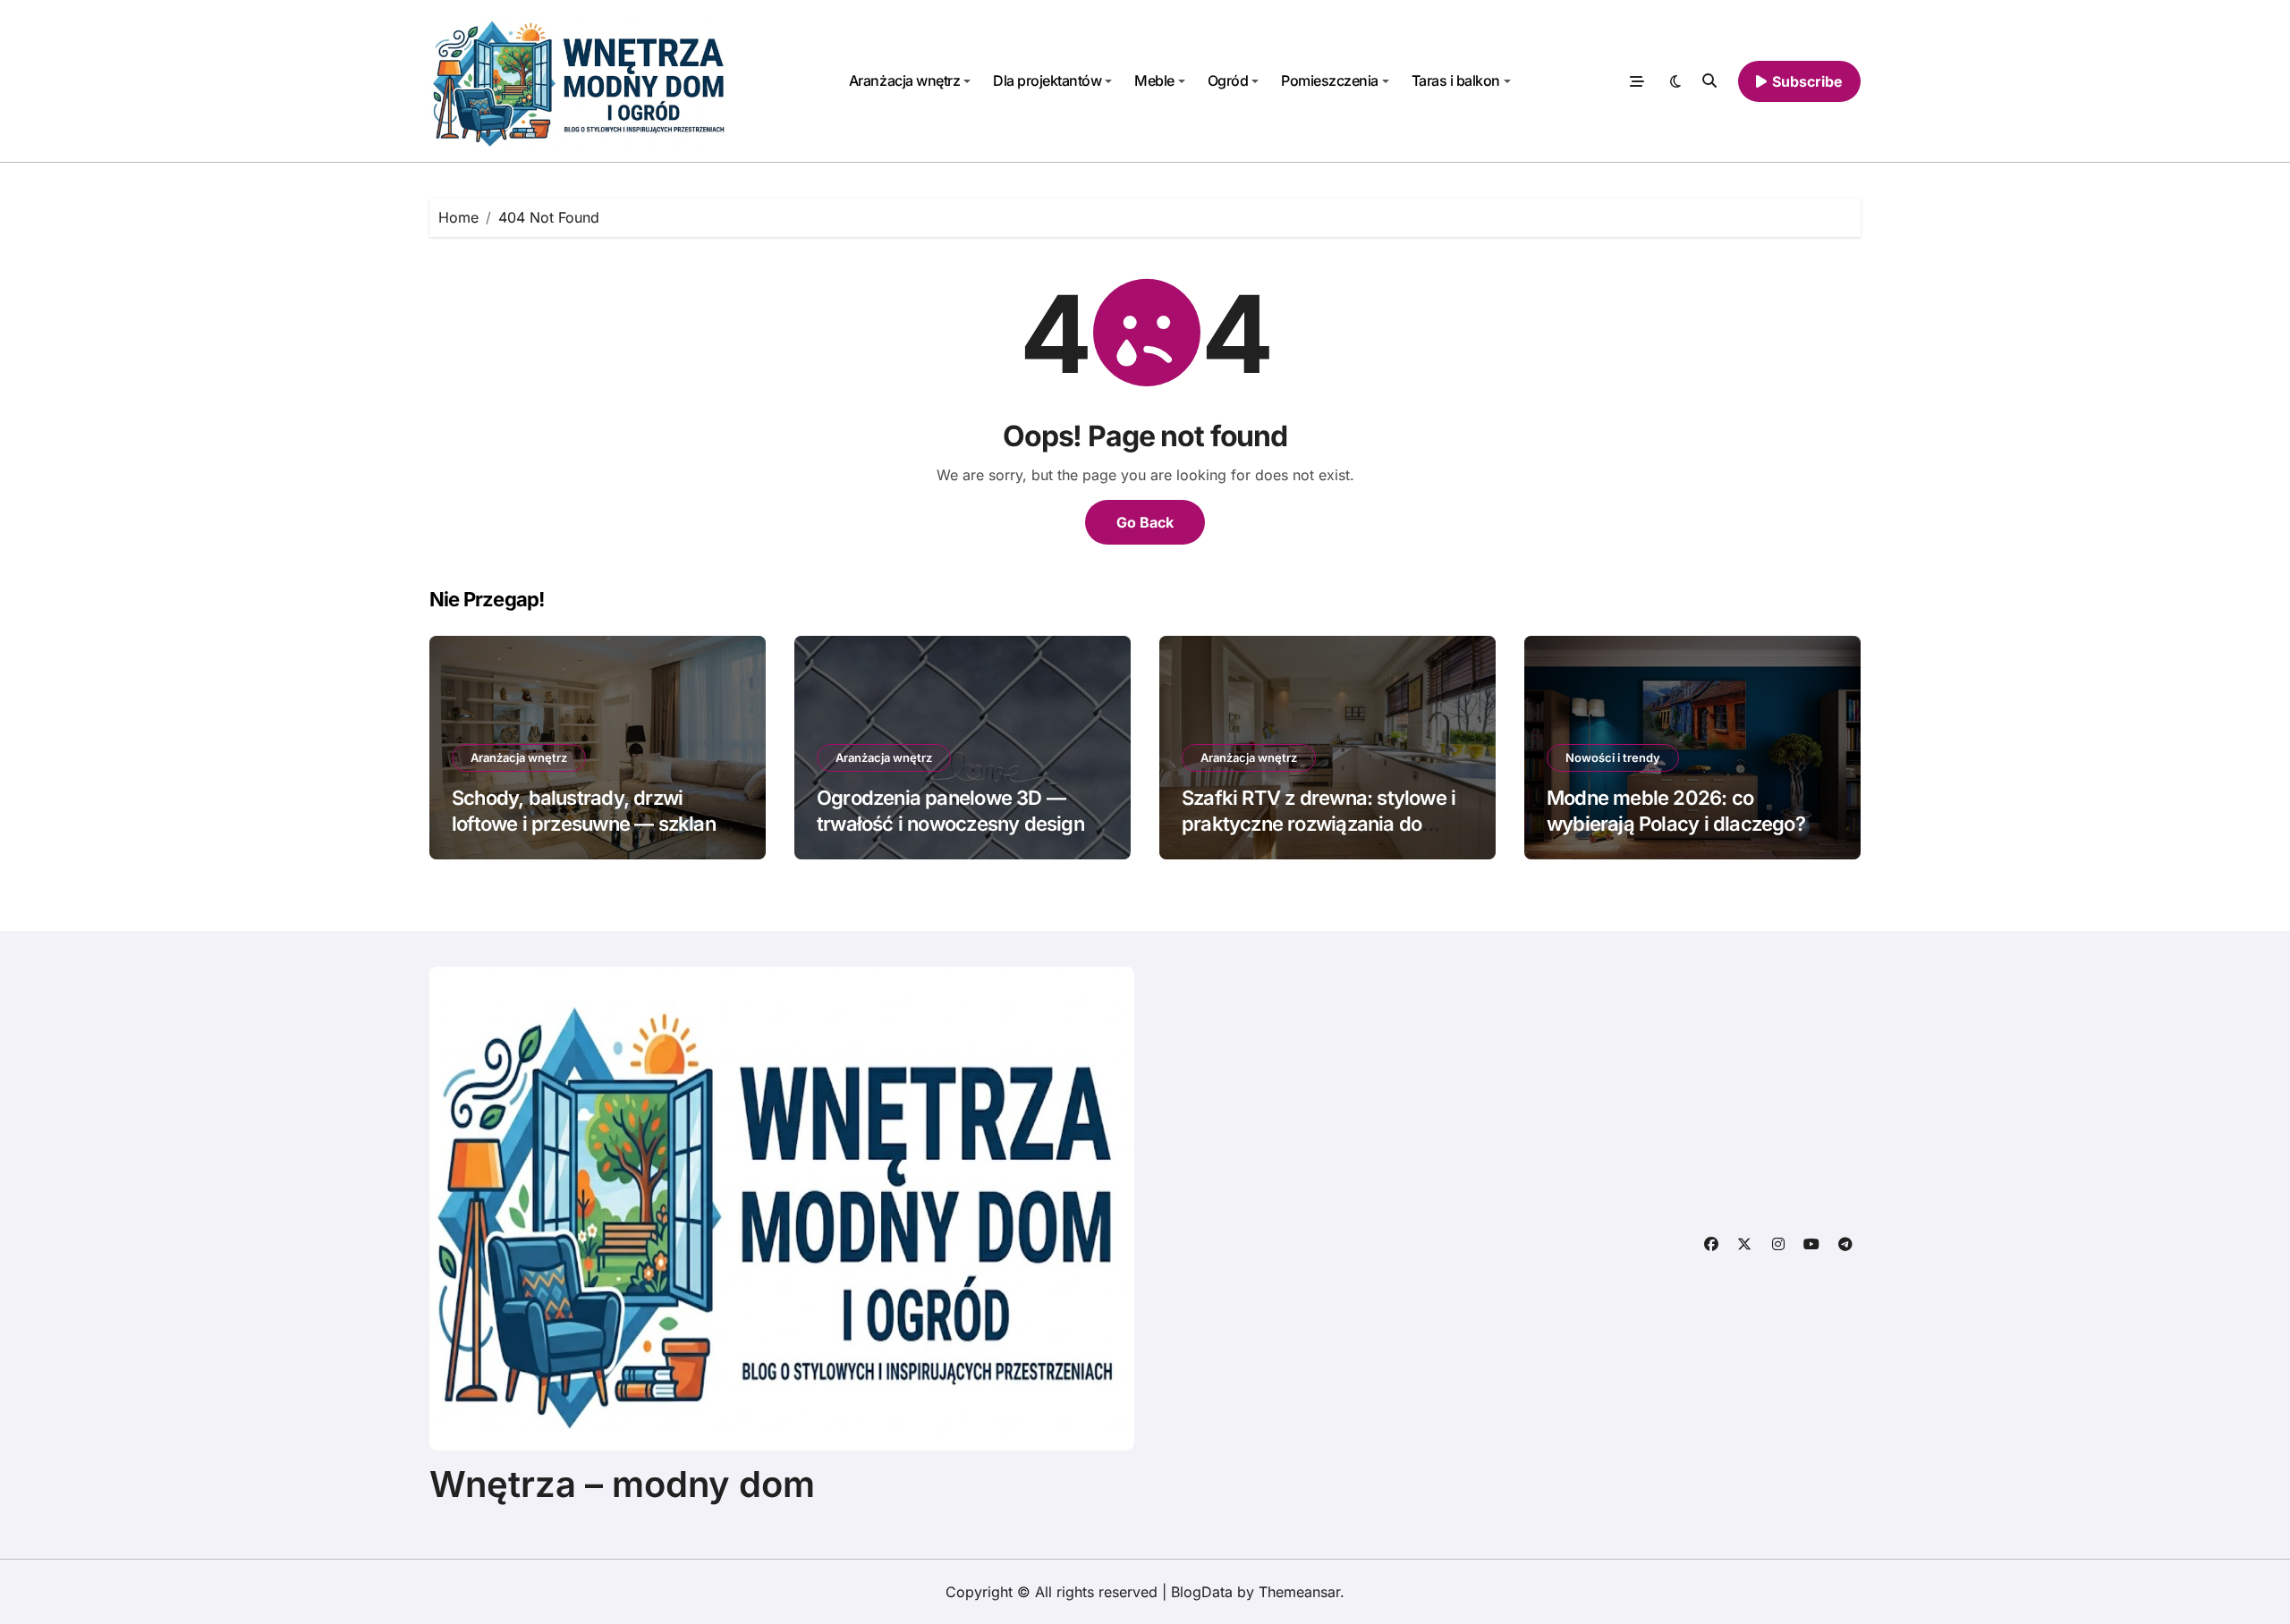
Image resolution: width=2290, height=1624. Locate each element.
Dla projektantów (1047, 80)
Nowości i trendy (1613, 757)
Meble (1154, 80)
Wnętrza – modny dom (622, 1484)
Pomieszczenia (1330, 80)
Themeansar (1299, 1592)
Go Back (1145, 522)
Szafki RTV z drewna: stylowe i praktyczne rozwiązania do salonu (1319, 823)
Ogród (1228, 80)
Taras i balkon (1456, 80)
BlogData (1202, 1592)
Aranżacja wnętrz (904, 80)
